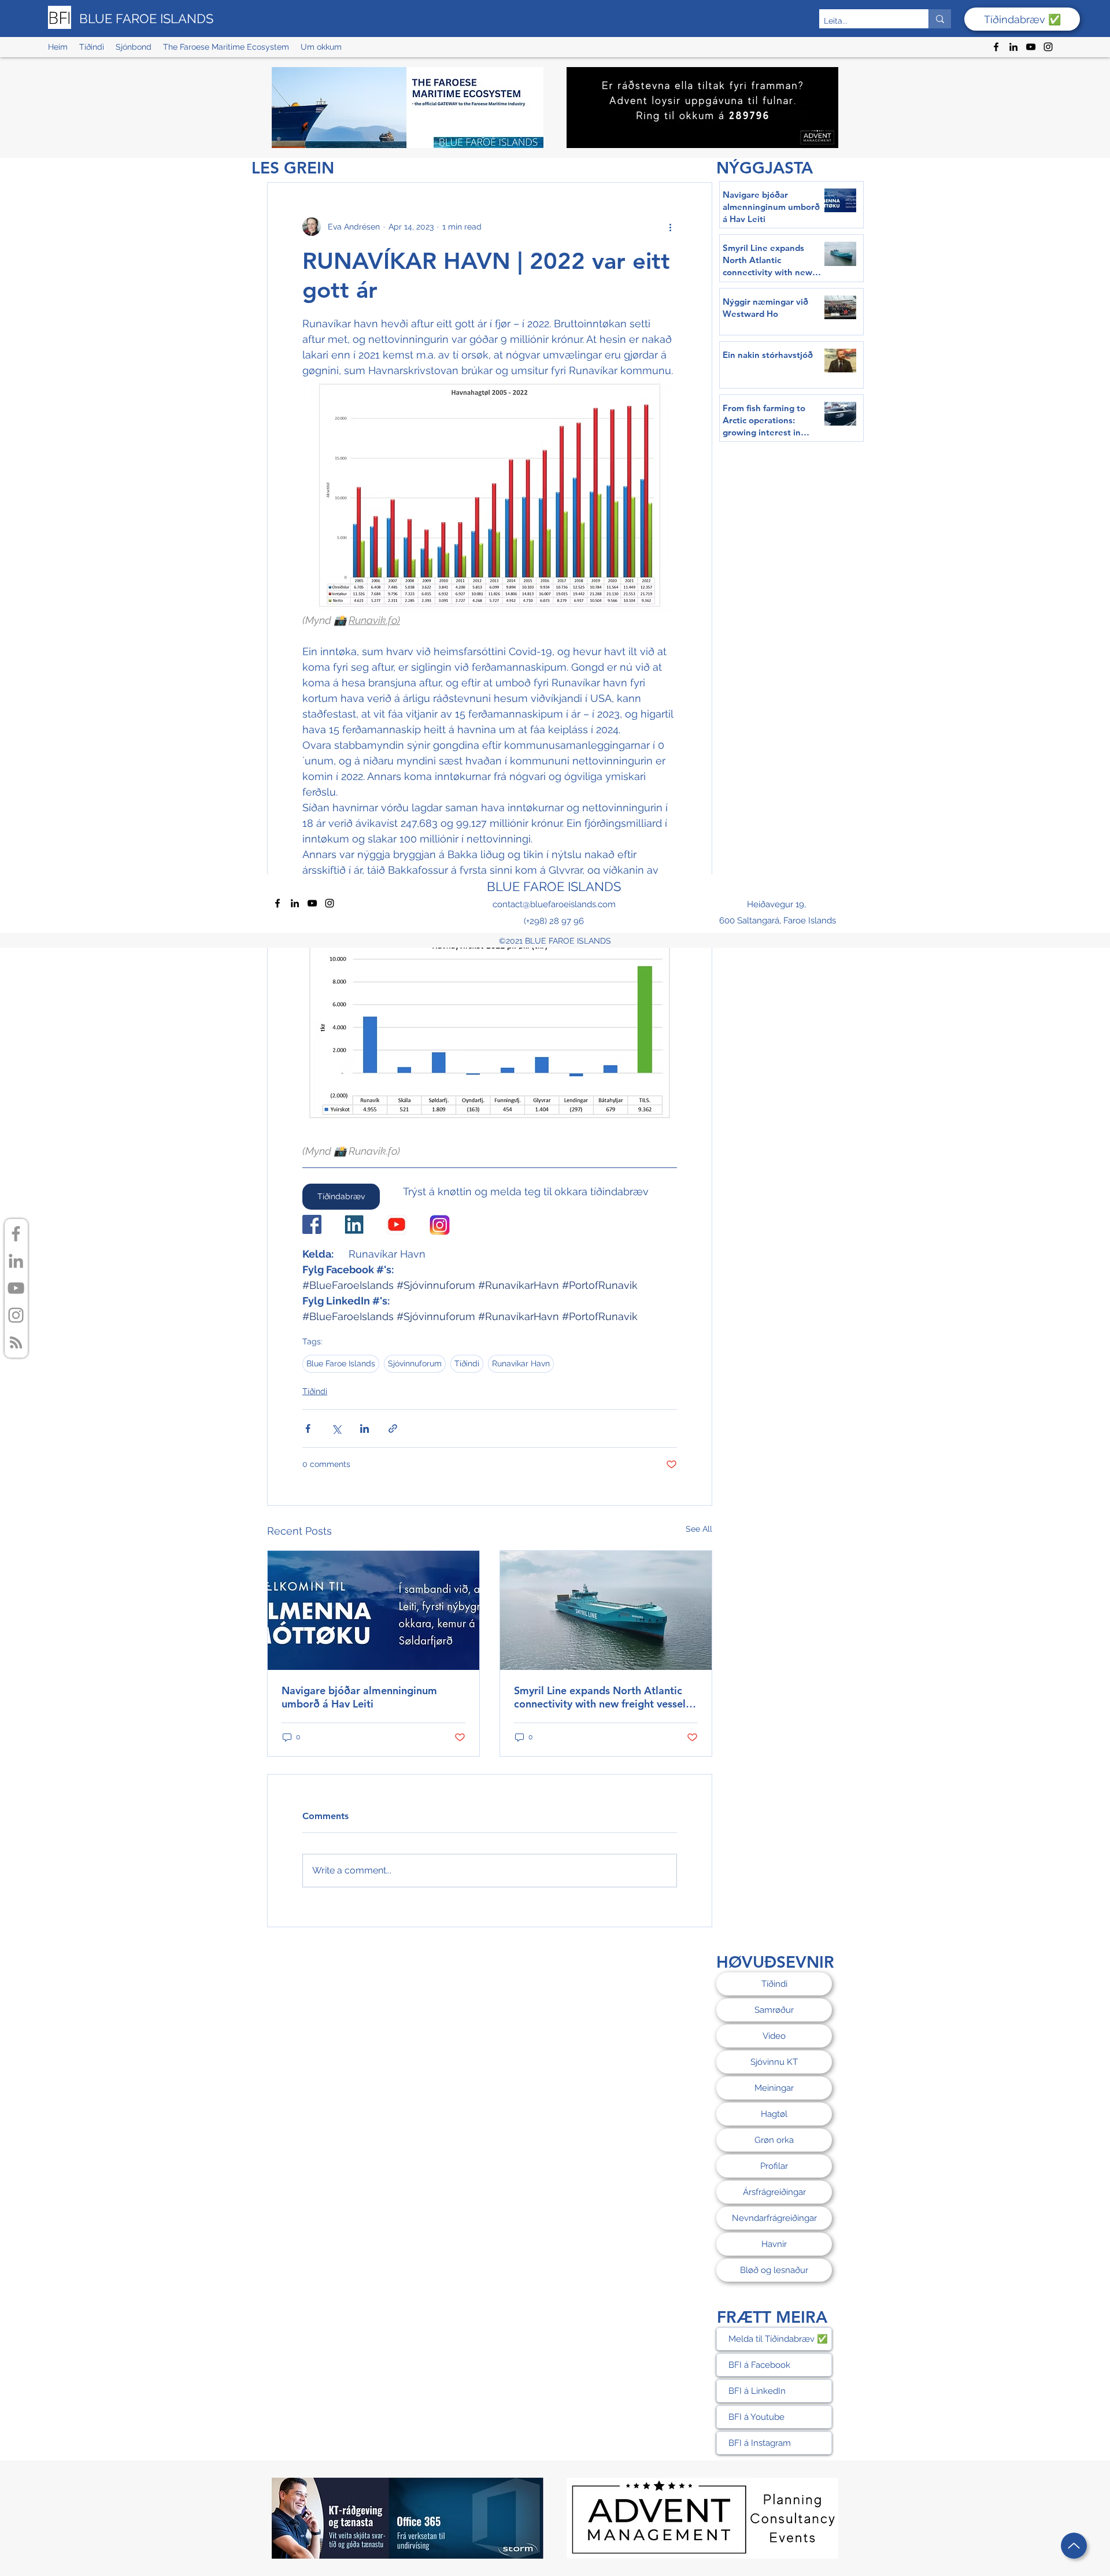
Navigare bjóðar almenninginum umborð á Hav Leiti (359, 1697)
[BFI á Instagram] (16, 1315)
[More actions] (670, 227)
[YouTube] (1031, 47)
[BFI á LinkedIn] (16, 1261)
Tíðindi (467, 1363)
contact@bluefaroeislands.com (554, 904)
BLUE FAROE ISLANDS (146, 19)
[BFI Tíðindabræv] (16, 1342)
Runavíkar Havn (521, 1363)
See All (699, 1529)
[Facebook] (996, 47)
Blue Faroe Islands (341, 1363)
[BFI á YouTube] (16, 1288)
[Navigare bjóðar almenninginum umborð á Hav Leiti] (373, 1610)
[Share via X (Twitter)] (336, 1429)
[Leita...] (940, 19)
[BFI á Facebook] (16, 1234)
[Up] (1074, 2546)
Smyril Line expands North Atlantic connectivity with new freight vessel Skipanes (600, 1697)
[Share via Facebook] (308, 1429)
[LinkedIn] (1013, 47)
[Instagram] (1048, 47)
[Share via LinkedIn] (365, 1429)
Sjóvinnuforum (415, 1363)
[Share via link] (393, 1429)
